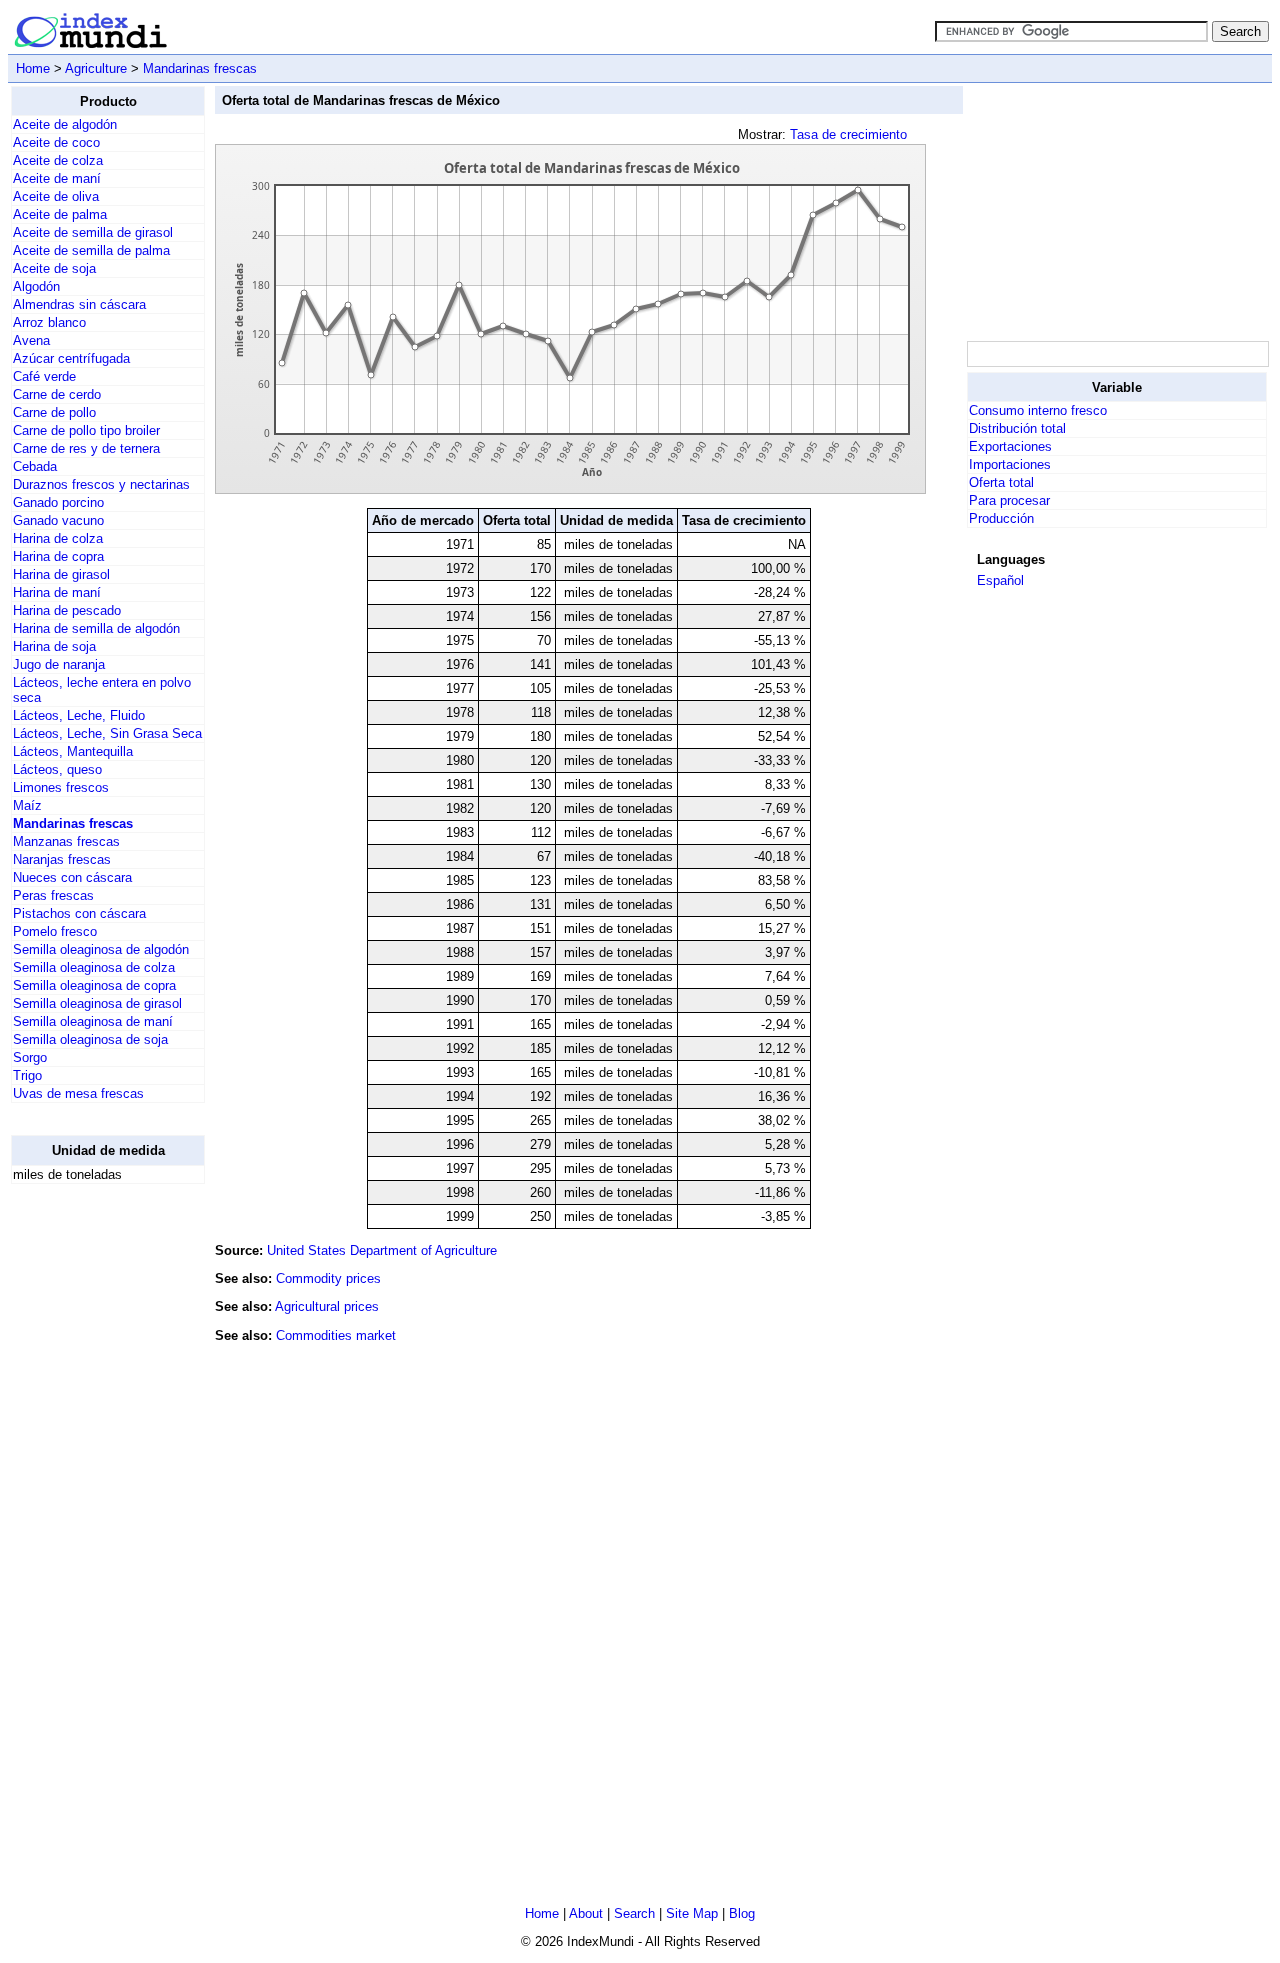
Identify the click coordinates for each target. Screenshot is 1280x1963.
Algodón (36, 286)
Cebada (35, 466)
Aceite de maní (57, 178)
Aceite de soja (54, 268)
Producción (1001, 518)
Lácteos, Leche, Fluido (79, 715)
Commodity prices (328, 1278)
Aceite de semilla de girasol (93, 232)
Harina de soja (54, 646)
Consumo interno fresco (1038, 410)
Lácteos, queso (57, 769)
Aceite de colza (58, 160)
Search (634, 1913)
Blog (742, 1913)
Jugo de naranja (59, 664)
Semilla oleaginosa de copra (94, 985)
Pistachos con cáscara (79, 913)
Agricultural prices (327, 1306)
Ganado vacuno (58, 520)
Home (33, 68)
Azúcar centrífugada (71, 358)
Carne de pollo (54, 412)
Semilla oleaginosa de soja (90, 1039)
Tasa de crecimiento (848, 134)
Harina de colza (58, 538)
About (586, 1913)
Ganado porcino (58, 502)
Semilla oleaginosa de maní (93, 1021)
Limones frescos (61, 787)
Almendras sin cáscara (79, 304)
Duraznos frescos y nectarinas (101, 484)
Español (1000, 580)
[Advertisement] (91, 1500)
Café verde (44, 376)
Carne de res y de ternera (86, 448)
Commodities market (336, 1335)
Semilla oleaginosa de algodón (101, 949)
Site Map (692, 1913)
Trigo (27, 1075)
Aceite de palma (60, 214)
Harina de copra (58, 556)
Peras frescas (53, 895)
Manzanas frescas (66, 841)
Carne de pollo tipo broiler (86, 430)
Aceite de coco (56, 142)
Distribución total (1017, 428)
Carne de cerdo (57, 394)
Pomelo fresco (55, 931)
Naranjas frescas (62, 859)
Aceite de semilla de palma (91, 250)
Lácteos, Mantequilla (73, 751)
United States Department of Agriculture (382, 1250)
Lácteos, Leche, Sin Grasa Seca (107, 733)
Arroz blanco (49, 322)
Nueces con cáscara (72, 877)
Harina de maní (57, 592)
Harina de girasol (61, 574)
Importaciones (1010, 464)
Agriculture (96, 68)
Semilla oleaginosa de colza (94, 967)
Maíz (27, 805)
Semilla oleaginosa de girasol (97, 1003)
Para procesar (1009, 500)
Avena (31, 340)
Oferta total (1001, 482)
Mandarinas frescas (200, 68)
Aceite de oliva (56, 196)
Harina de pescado (67, 610)
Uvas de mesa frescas (78, 1093)
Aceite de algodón (65, 124)
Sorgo (30, 1057)
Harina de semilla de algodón (96, 628)
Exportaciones (1010, 446)
